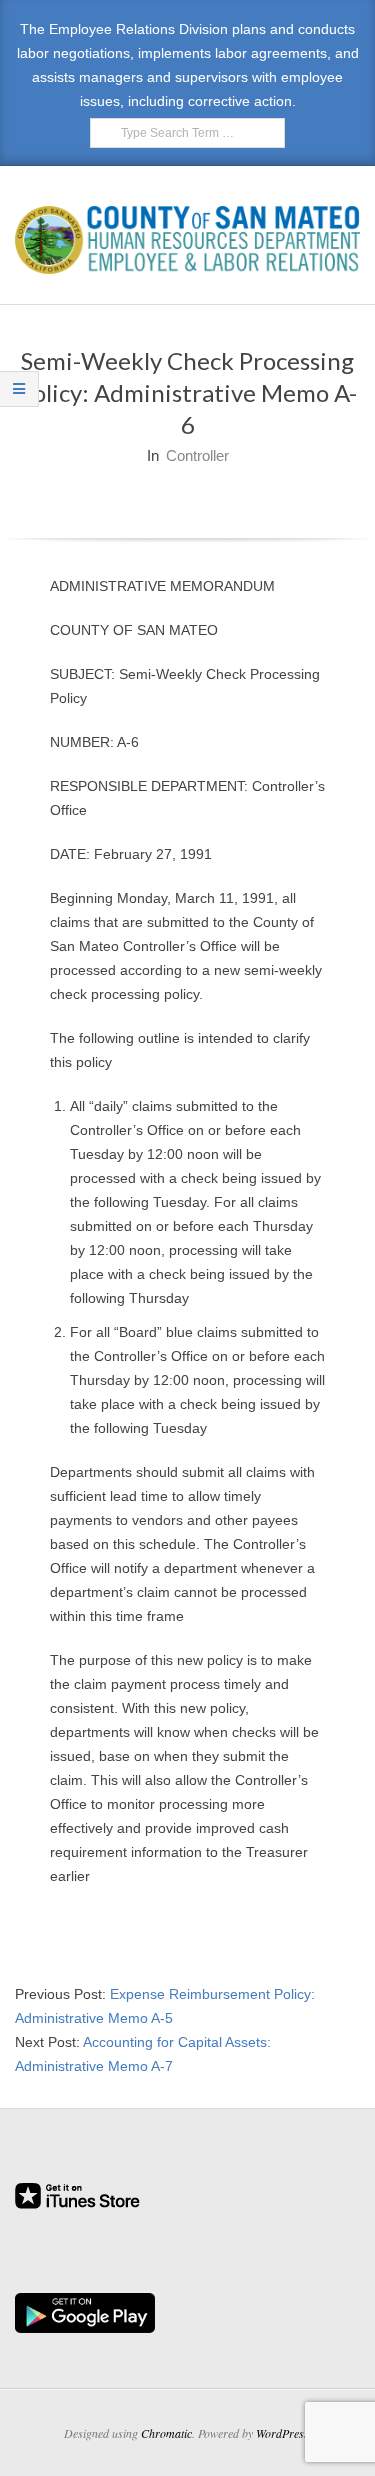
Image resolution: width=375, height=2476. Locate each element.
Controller (197, 455)
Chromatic (166, 2433)
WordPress (282, 2433)
